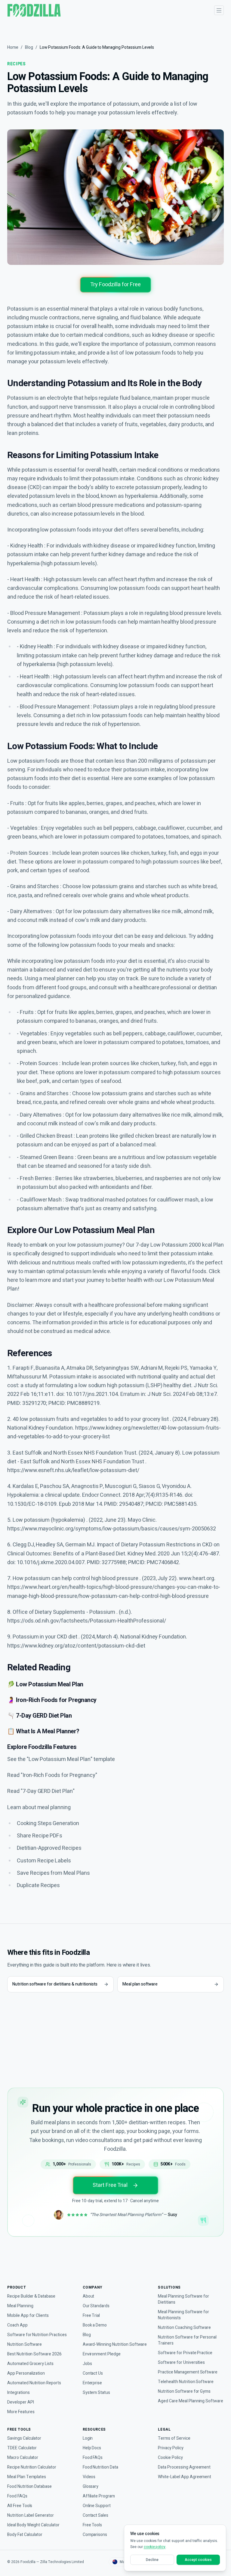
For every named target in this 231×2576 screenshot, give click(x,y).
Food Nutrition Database (29, 2487)
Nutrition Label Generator (31, 2516)
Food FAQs (17, 2496)
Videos (89, 2477)
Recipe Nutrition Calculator (32, 2467)
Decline (152, 2560)
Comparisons (95, 2535)
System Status (96, 2393)
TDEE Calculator (22, 2448)
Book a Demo (95, 2325)
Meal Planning (20, 2306)
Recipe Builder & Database (31, 2296)
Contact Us (93, 2373)
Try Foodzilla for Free (115, 285)
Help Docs (92, 2448)
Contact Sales (95, 2516)
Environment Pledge (102, 2354)
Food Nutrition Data (100, 2467)
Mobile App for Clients (28, 2316)
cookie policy (155, 2547)
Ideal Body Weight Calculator (33, 2525)
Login (88, 2438)
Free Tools (92, 2525)
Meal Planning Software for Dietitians (183, 2299)
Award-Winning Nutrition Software (115, 2345)
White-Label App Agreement (185, 2477)
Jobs (87, 2364)
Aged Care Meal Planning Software (191, 2401)
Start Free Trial (110, 2185)
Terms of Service (174, 2438)
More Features (21, 2412)
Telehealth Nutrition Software (186, 2382)
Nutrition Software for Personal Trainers (187, 2340)
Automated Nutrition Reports (34, 2383)
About (89, 2296)
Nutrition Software (25, 2345)
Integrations (18, 2393)
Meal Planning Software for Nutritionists (183, 2315)
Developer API (20, 2402)
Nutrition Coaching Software (184, 2328)
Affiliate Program (99, 2496)
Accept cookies (198, 2560)
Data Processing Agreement (184, 2467)
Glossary (91, 2487)
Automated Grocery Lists (30, 2364)
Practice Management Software (188, 2372)
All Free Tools (20, 2506)
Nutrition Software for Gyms (184, 2392)
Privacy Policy (171, 2448)
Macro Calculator (23, 2458)
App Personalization (26, 2373)
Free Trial (91, 2316)
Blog (29, 47)
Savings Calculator (24, 2438)
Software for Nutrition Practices (37, 2335)
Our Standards (96, 2306)
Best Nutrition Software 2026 (34, 2354)
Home (13, 47)
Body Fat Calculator (25, 2535)
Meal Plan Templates (27, 2477)
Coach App (17, 2325)
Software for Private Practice (185, 2353)
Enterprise (92, 2383)
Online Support (97, 2506)
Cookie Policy (170, 2458)
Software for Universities (181, 2363)
